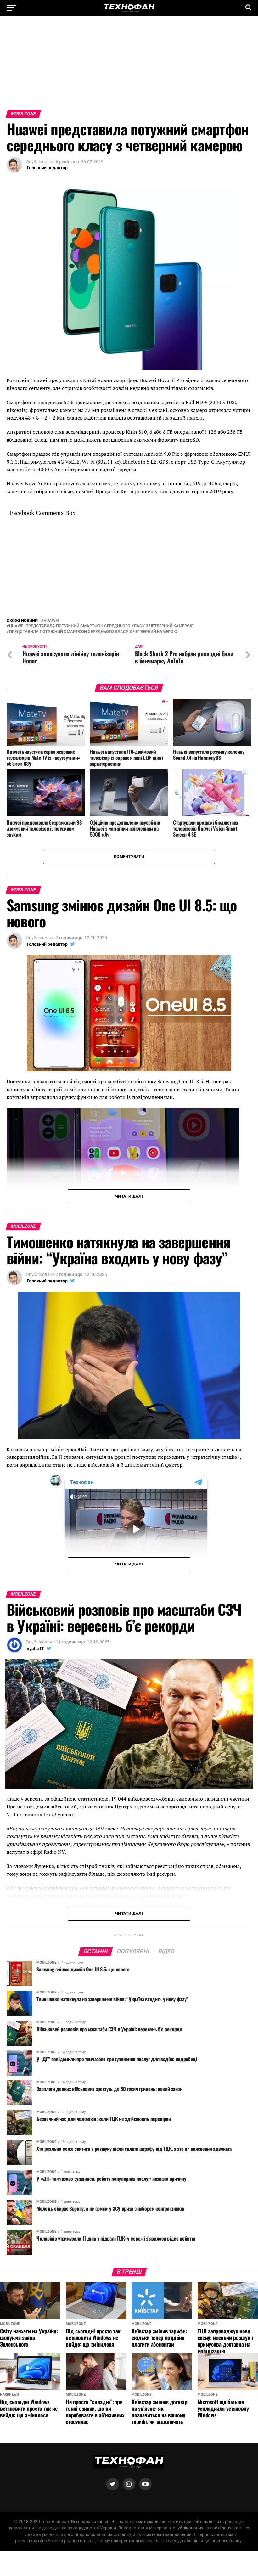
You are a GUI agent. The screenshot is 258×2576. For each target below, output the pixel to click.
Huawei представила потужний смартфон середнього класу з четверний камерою (101, 821)
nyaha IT (35, 1843)
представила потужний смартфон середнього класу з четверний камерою (93, 827)
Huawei (51, 816)
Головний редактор (47, 168)
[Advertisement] (129, 66)
